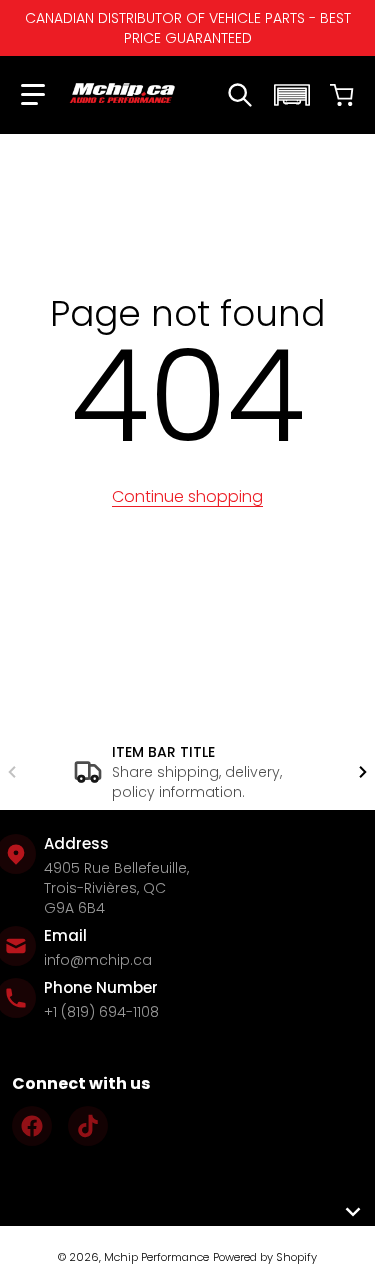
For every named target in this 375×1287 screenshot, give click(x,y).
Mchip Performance (156, 1257)
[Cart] (342, 95)
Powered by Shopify (265, 1257)
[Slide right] (363, 772)
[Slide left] (12, 772)
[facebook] (32, 1126)
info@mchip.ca (98, 960)
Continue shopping (187, 496)
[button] (33, 95)
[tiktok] (88, 1126)
